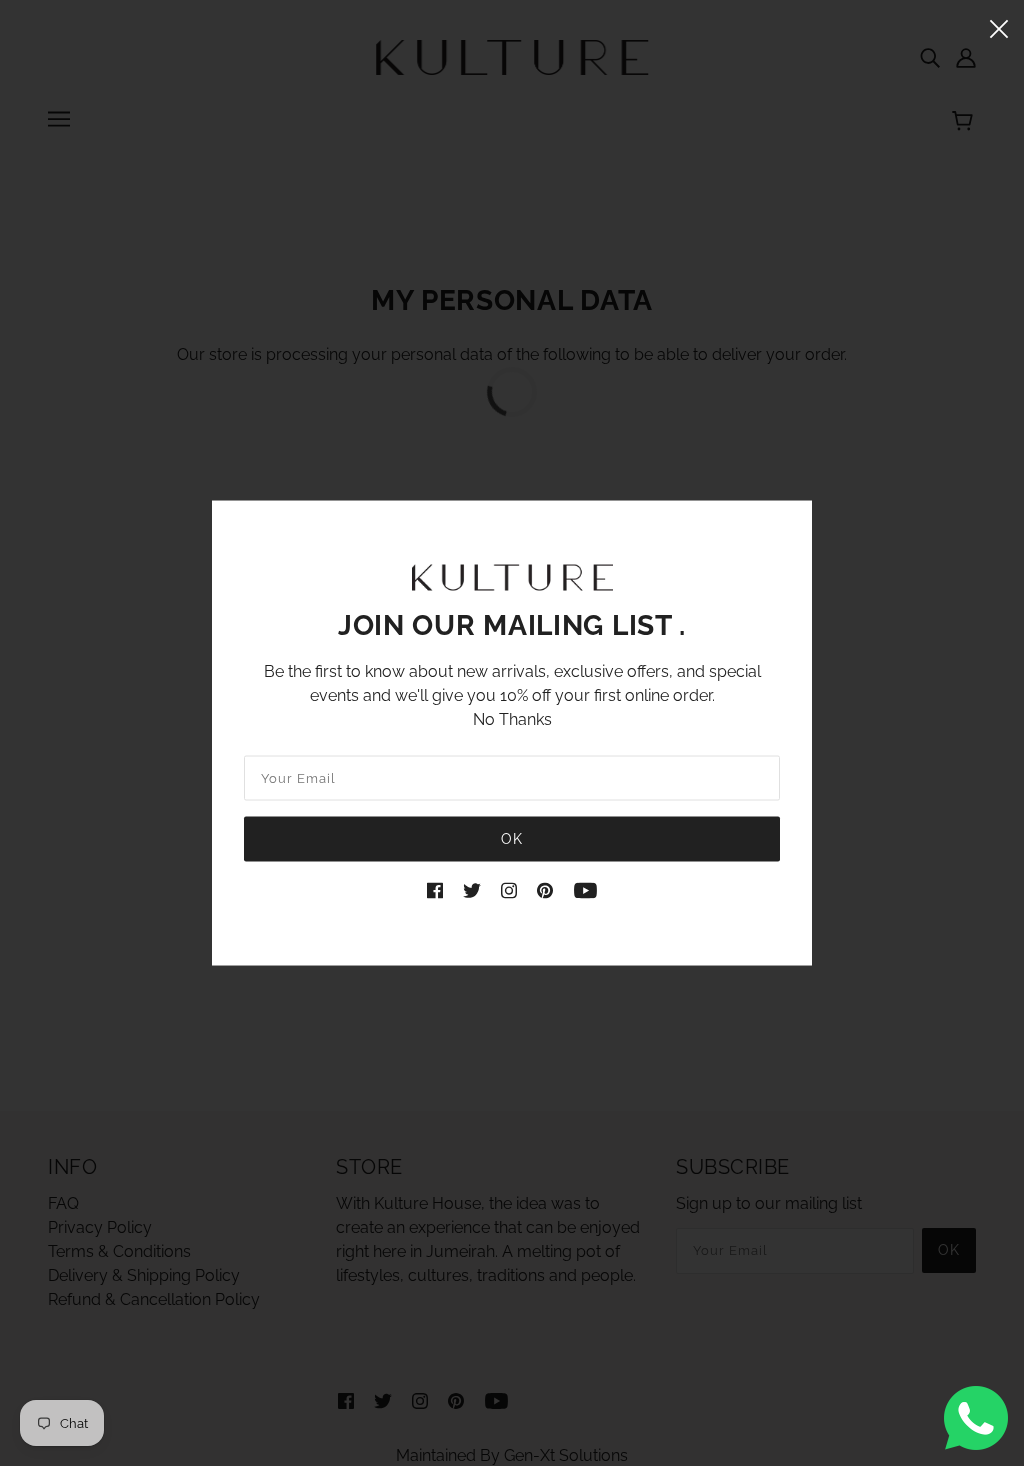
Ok (512, 838)
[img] (435, 889)
